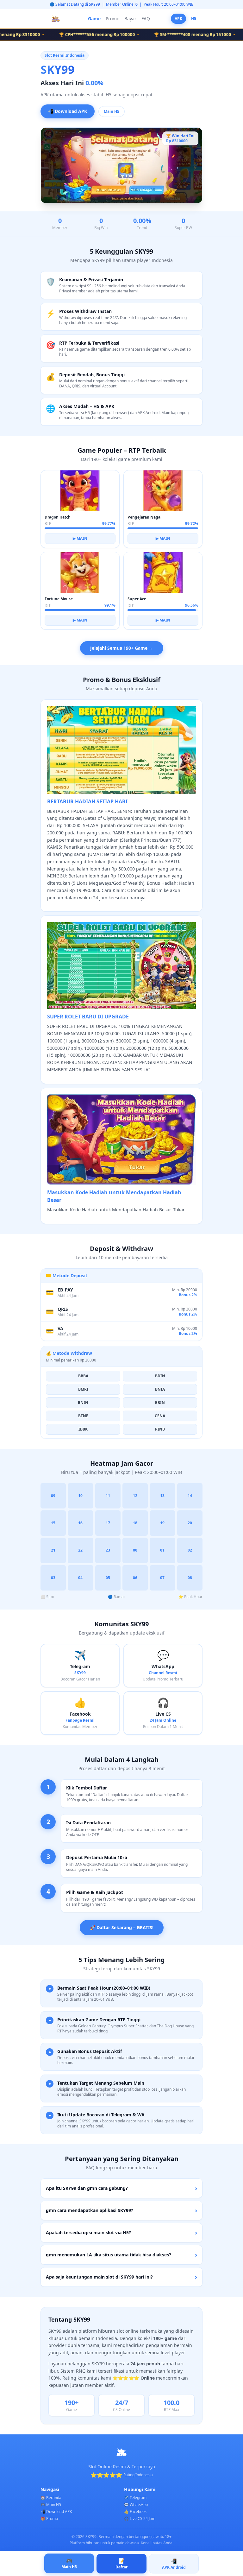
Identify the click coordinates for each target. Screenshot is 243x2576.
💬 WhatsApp (136, 2505)
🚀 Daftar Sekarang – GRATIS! (122, 1927)
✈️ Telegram (135, 2498)
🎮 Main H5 (51, 2505)
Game (94, 19)
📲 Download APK (68, 110)
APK (178, 19)
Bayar (130, 19)
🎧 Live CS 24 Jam (140, 2519)
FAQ (146, 19)
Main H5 (112, 111)
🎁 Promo (49, 2519)
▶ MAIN (80, 538)
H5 (194, 19)
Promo (112, 19)
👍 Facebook (135, 2512)
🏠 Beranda (51, 2498)
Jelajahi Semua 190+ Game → (122, 648)
